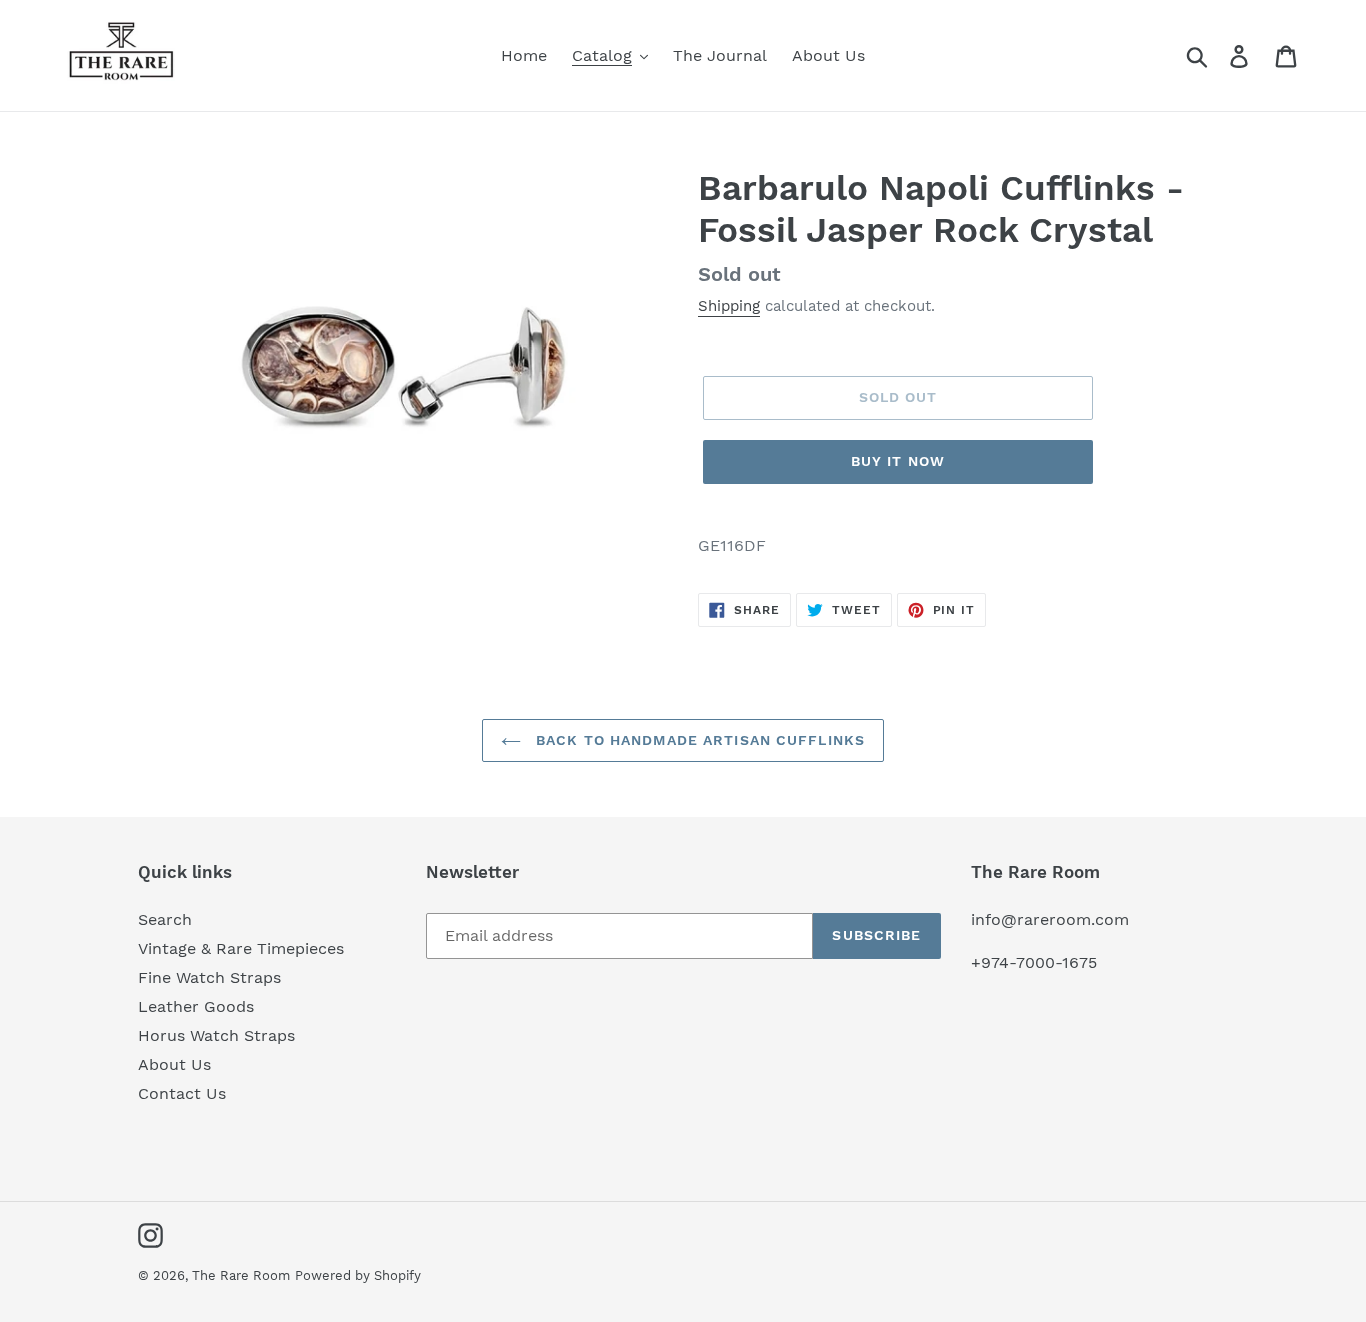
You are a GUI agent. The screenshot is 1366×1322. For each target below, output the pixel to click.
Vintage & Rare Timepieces (241, 948)
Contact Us (182, 1093)
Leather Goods (196, 1006)
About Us (174, 1064)
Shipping (729, 306)
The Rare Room (241, 1275)
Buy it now (898, 461)
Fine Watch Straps (209, 977)
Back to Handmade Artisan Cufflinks (698, 740)
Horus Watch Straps (216, 1035)
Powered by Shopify (358, 1275)
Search (165, 919)
